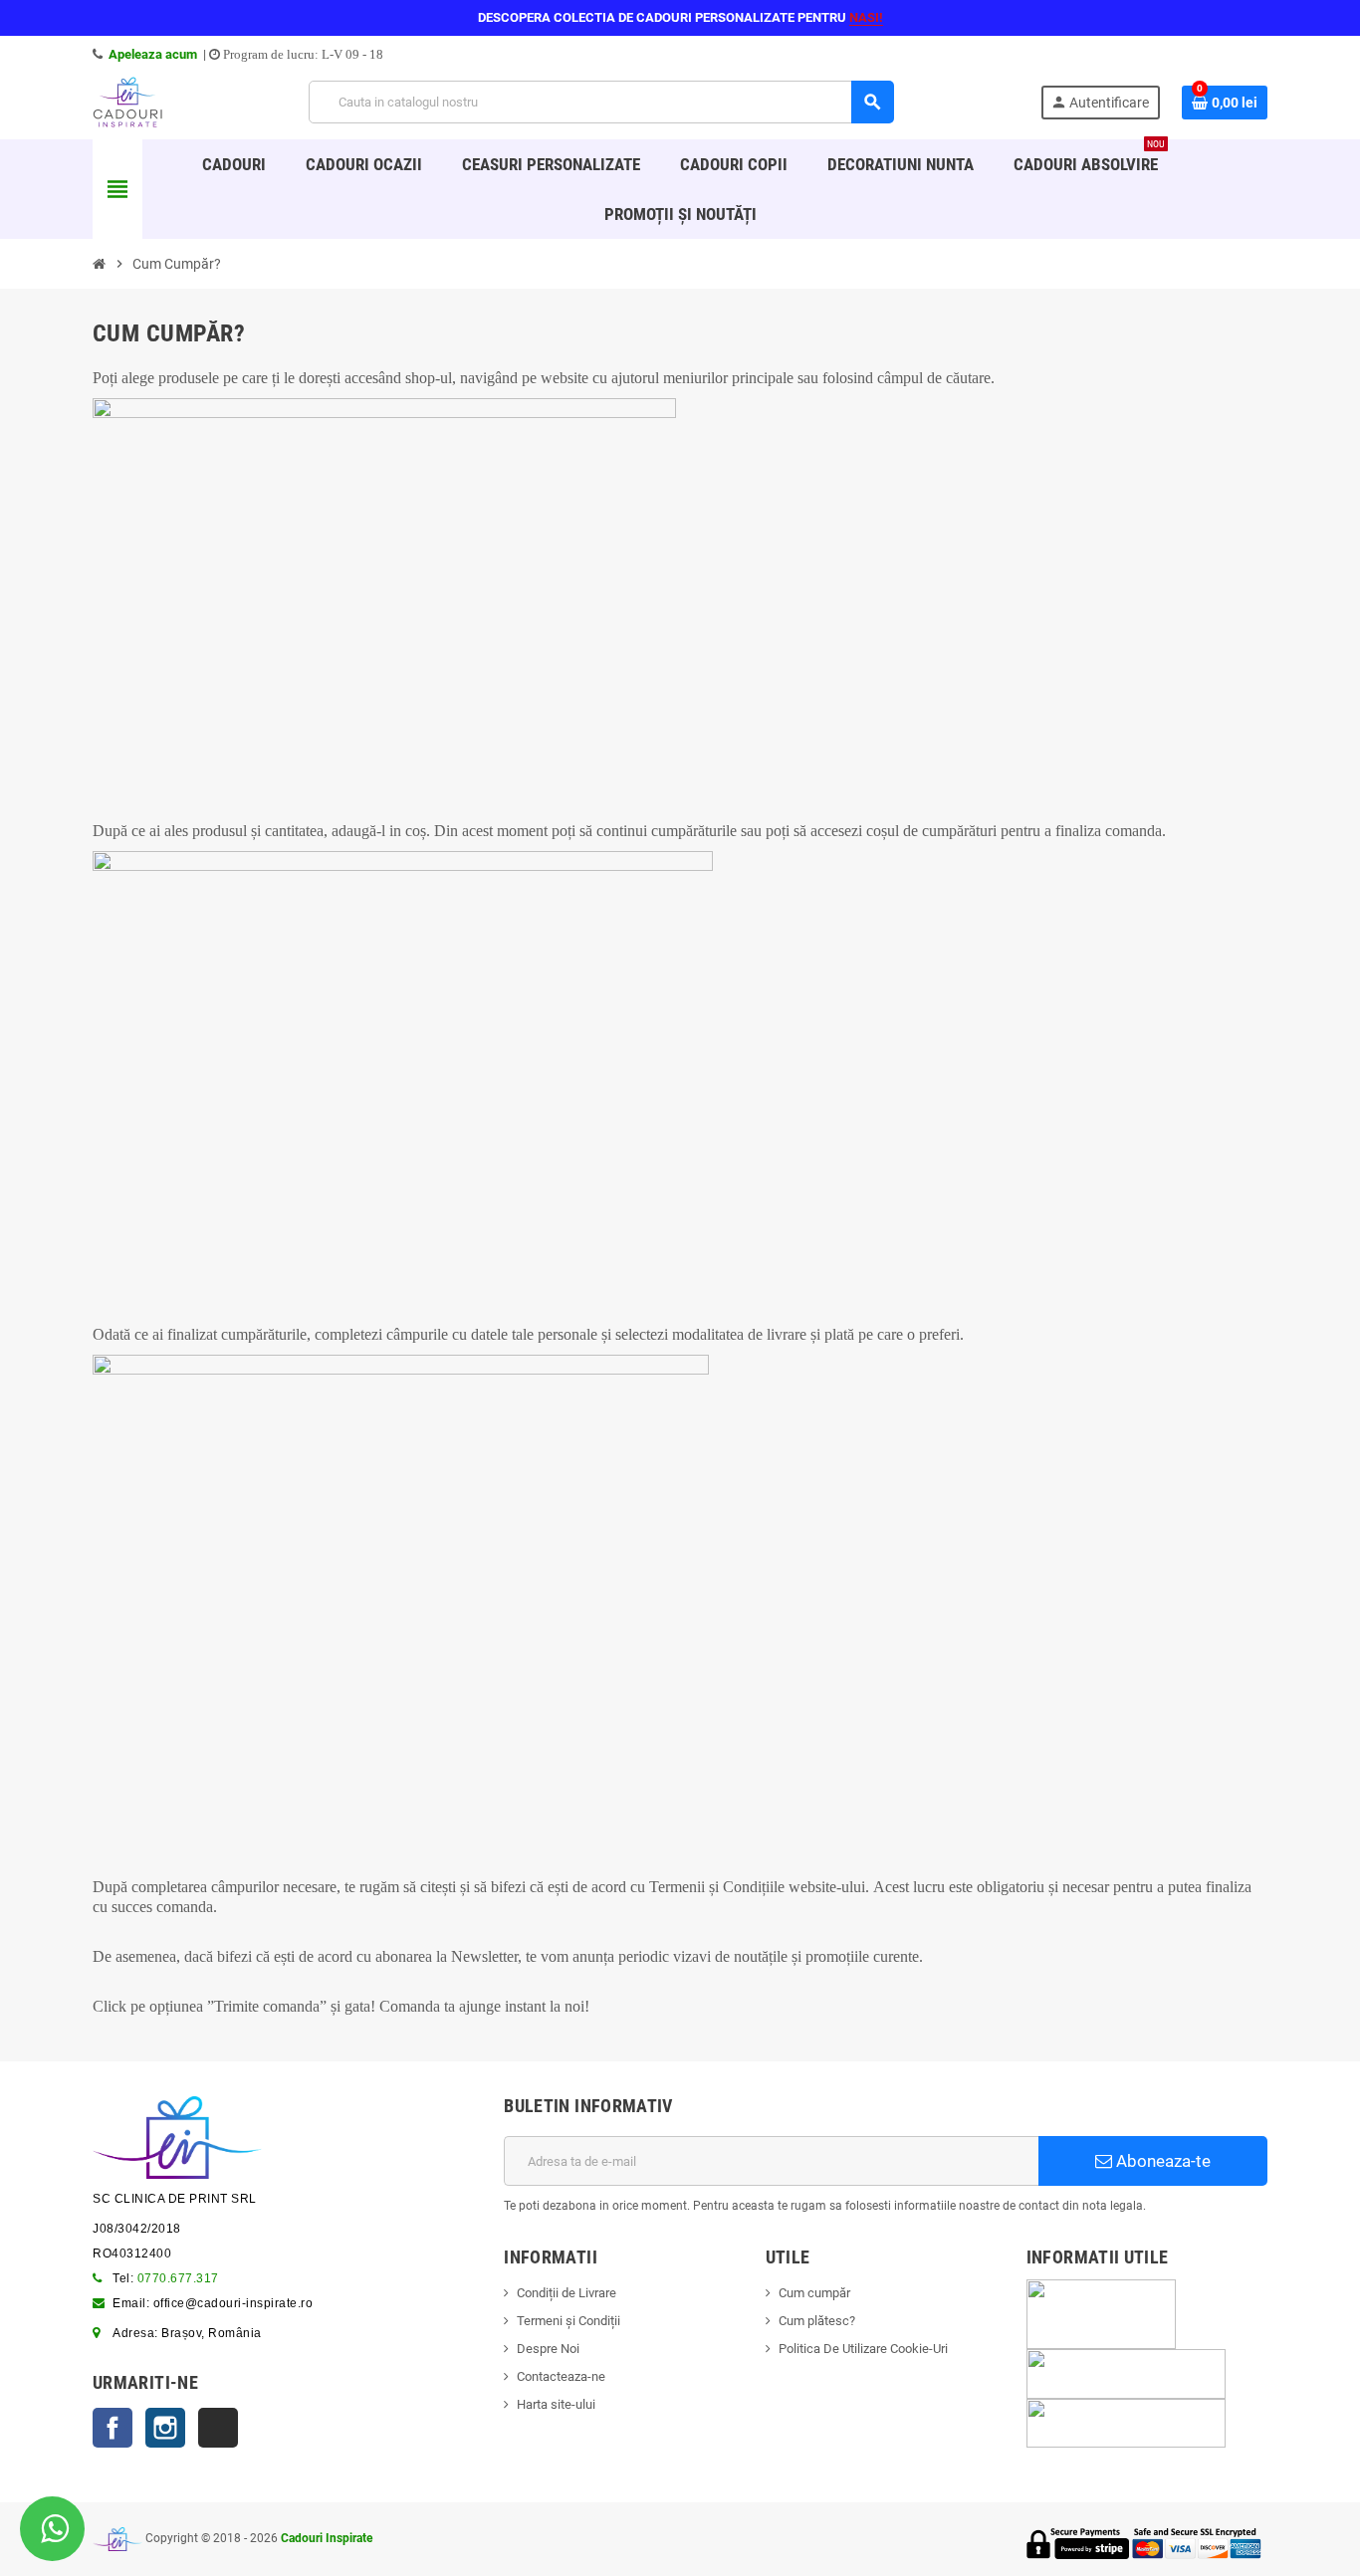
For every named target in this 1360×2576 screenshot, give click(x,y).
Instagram (165, 2428)
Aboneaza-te (1161, 2161)
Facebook (113, 2428)
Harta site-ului (556, 2404)
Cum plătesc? (817, 2321)
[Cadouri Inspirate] (127, 101)
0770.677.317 (178, 2278)
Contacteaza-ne (561, 2376)
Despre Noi (548, 2349)
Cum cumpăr (814, 2293)
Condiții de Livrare (567, 2293)
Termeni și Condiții (568, 2321)
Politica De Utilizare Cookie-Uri (863, 2349)
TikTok (218, 2428)
